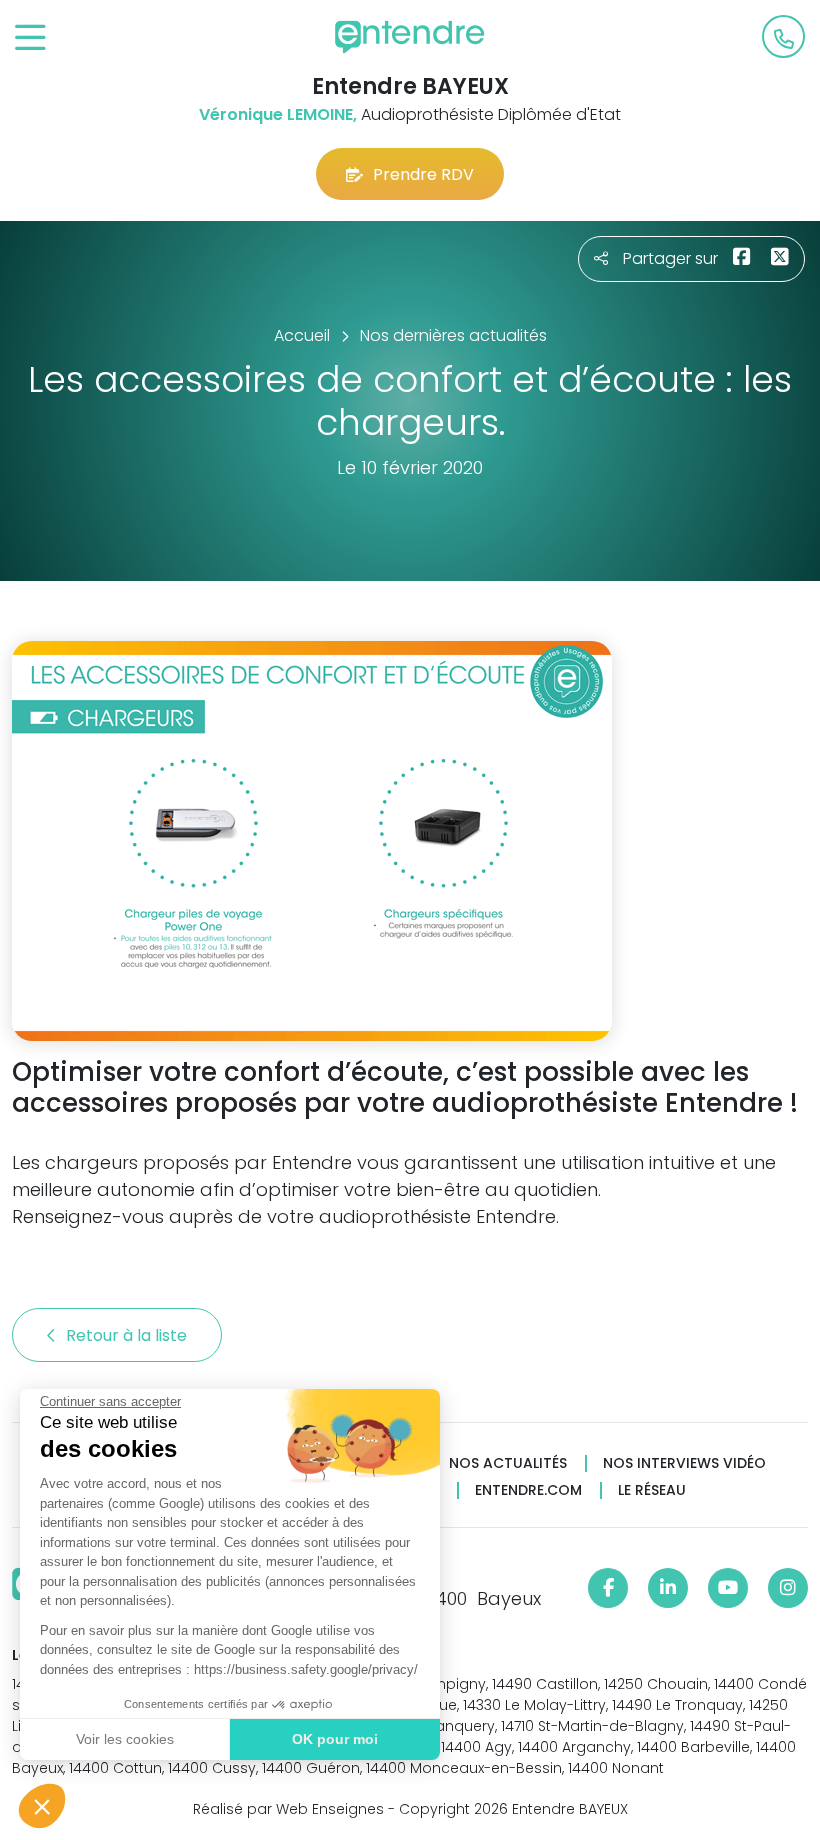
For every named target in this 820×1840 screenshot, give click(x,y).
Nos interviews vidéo (684, 1463)
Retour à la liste (128, 1335)
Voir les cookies (125, 1739)
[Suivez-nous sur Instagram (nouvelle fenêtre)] (788, 1588)
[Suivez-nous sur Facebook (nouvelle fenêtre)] (608, 1588)
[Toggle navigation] (30, 38)
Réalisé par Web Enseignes (288, 1809)
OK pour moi (335, 1739)
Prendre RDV (423, 174)
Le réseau (652, 1490)
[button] (42, 1806)
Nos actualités (508, 1463)
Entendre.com (528, 1490)
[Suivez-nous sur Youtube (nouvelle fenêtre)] (728, 1588)
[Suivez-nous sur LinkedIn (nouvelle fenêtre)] (668, 1588)
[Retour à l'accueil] (410, 37)
